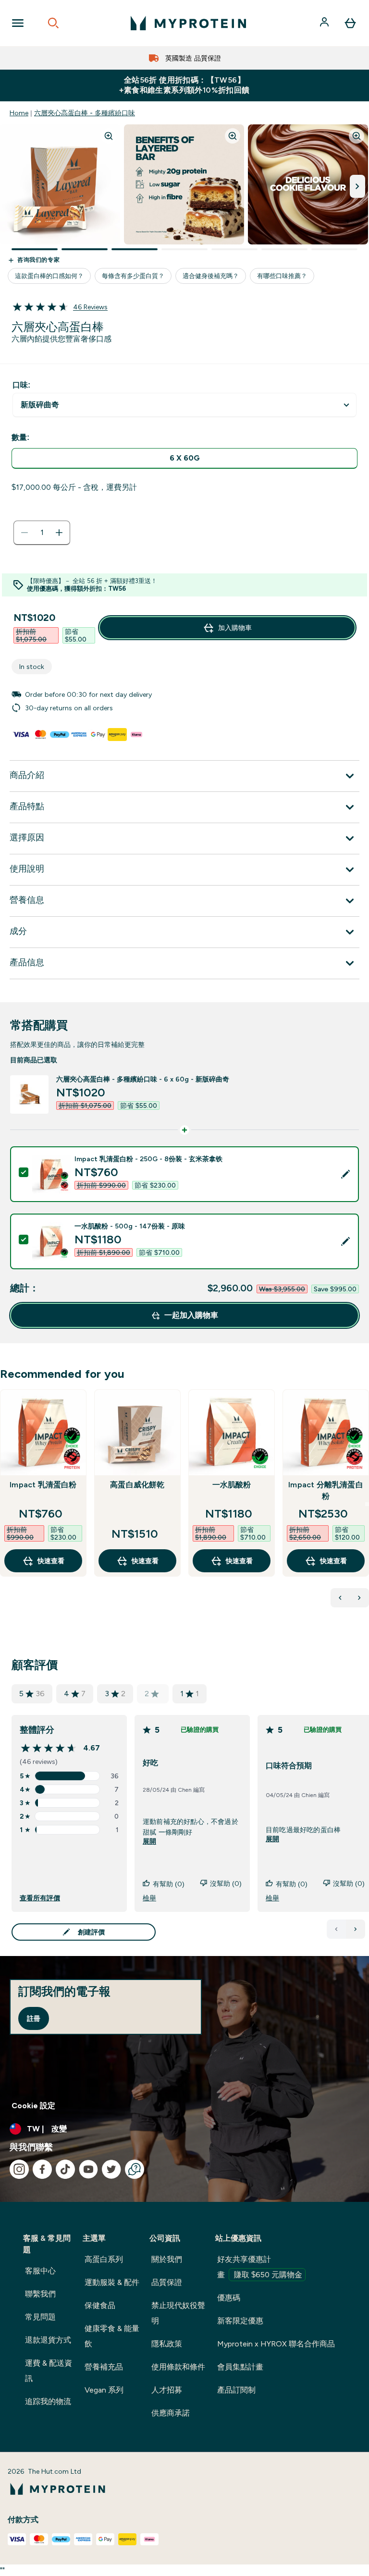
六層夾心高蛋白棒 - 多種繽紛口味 (85, 113)
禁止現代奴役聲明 (178, 2313)
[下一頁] (356, 1929)
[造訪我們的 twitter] (111, 2169)
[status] (42, 533)
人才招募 (167, 2390)
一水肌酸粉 (232, 1485)
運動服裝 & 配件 (112, 2282)
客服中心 (40, 2271)
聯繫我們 (40, 2294)
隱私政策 (167, 2344)
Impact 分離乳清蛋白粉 (326, 1490)
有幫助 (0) (169, 1884)
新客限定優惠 (240, 2321)
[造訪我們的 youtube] (88, 2169)
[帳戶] (325, 23)
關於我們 (167, 2259)
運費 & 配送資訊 (49, 2371)
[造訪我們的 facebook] (42, 2169)
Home (19, 113)
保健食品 (100, 2305)
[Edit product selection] (345, 1174)
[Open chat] (135, 2169)
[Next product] (359, 1598)
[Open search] (53, 23)
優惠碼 (229, 2298)
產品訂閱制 (236, 2390)
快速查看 (51, 1561)
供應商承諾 (171, 2413)
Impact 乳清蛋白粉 (43, 1485)
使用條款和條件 (178, 2367)
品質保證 (167, 2282)
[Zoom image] (109, 136)
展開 (149, 1841)
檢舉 (149, 1898)
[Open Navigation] (18, 23)
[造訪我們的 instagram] (19, 2169)
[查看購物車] (350, 23)
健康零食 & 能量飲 (112, 2336)
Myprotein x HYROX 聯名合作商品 (276, 2344)
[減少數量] (25, 533)
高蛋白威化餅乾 (137, 1485)
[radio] (184, 458)
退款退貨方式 (48, 2340)
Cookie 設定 (33, 2106)
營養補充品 (104, 2367)
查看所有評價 (40, 1898)
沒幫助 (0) (226, 1883)
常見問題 (40, 2317)
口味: (21, 385)
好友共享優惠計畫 (260, 2267)
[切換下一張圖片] (357, 186)
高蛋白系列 (104, 2259)
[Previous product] (340, 1598)
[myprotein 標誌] (188, 23)
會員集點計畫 (240, 2367)
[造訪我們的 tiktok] (65, 2169)
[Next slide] (367, 1504)
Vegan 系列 (104, 2390)
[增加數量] (59, 533)
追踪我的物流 (48, 2401)
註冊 (34, 2018)
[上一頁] (336, 1929)
